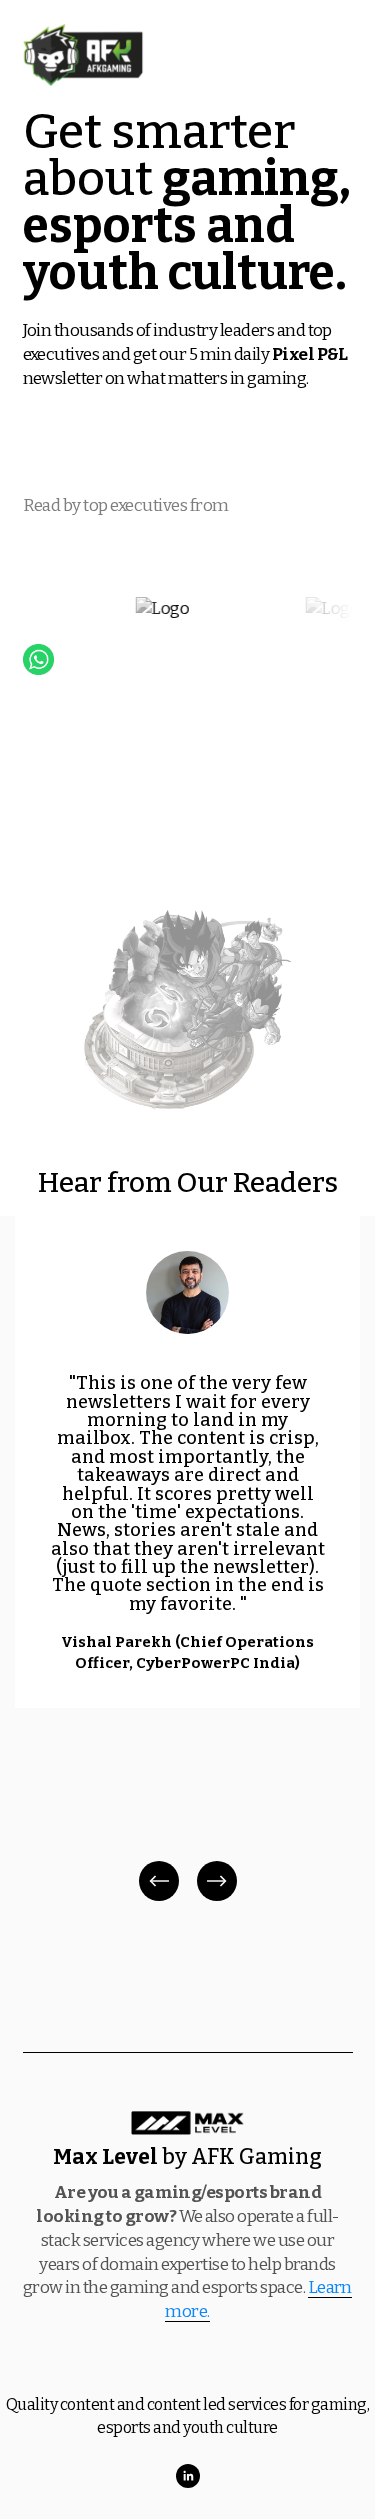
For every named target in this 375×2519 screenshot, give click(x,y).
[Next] (217, 1881)
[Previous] (159, 1881)
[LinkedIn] (188, 2476)
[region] (187, 1560)
